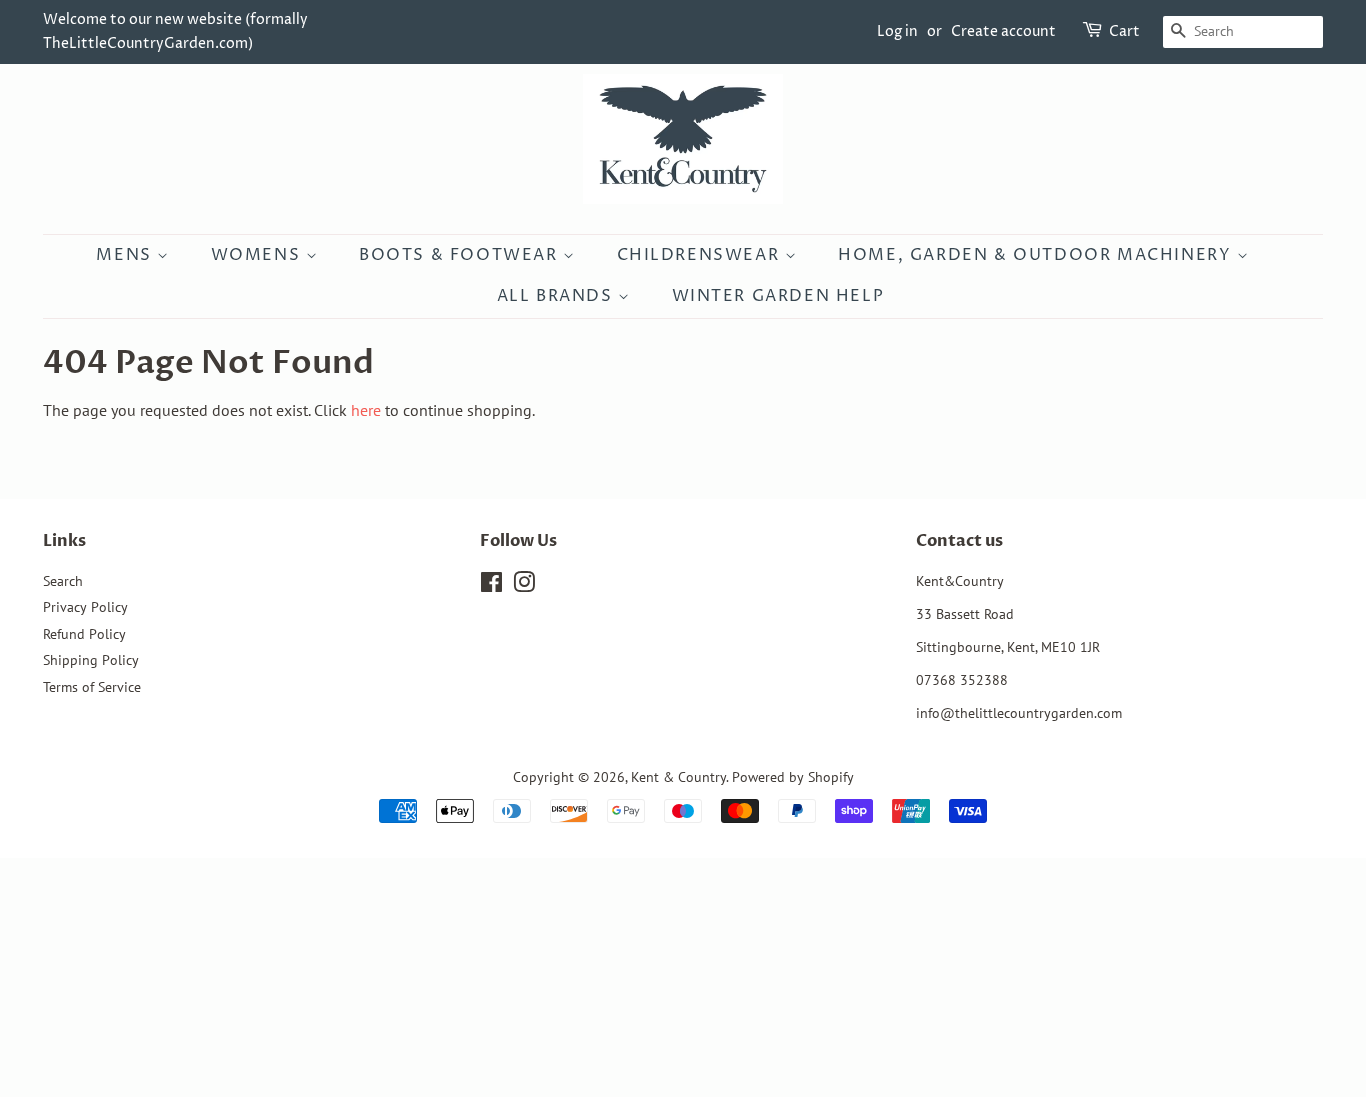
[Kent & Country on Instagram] (524, 586)
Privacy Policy (85, 607)
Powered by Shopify (793, 777)
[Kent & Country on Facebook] (491, 586)
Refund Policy (84, 634)
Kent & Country (678, 777)
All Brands (558, 296)
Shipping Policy (91, 660)
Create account (1003, 31)
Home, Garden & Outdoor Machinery (1037, 255)
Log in (897, 31)
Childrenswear (701, 255)
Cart (1124, 31)
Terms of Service (92, 687)
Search (63, 581)
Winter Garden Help (778, 296)
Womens (258, 255)
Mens (126, 255)
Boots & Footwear (461, 255)
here (366, 410)
